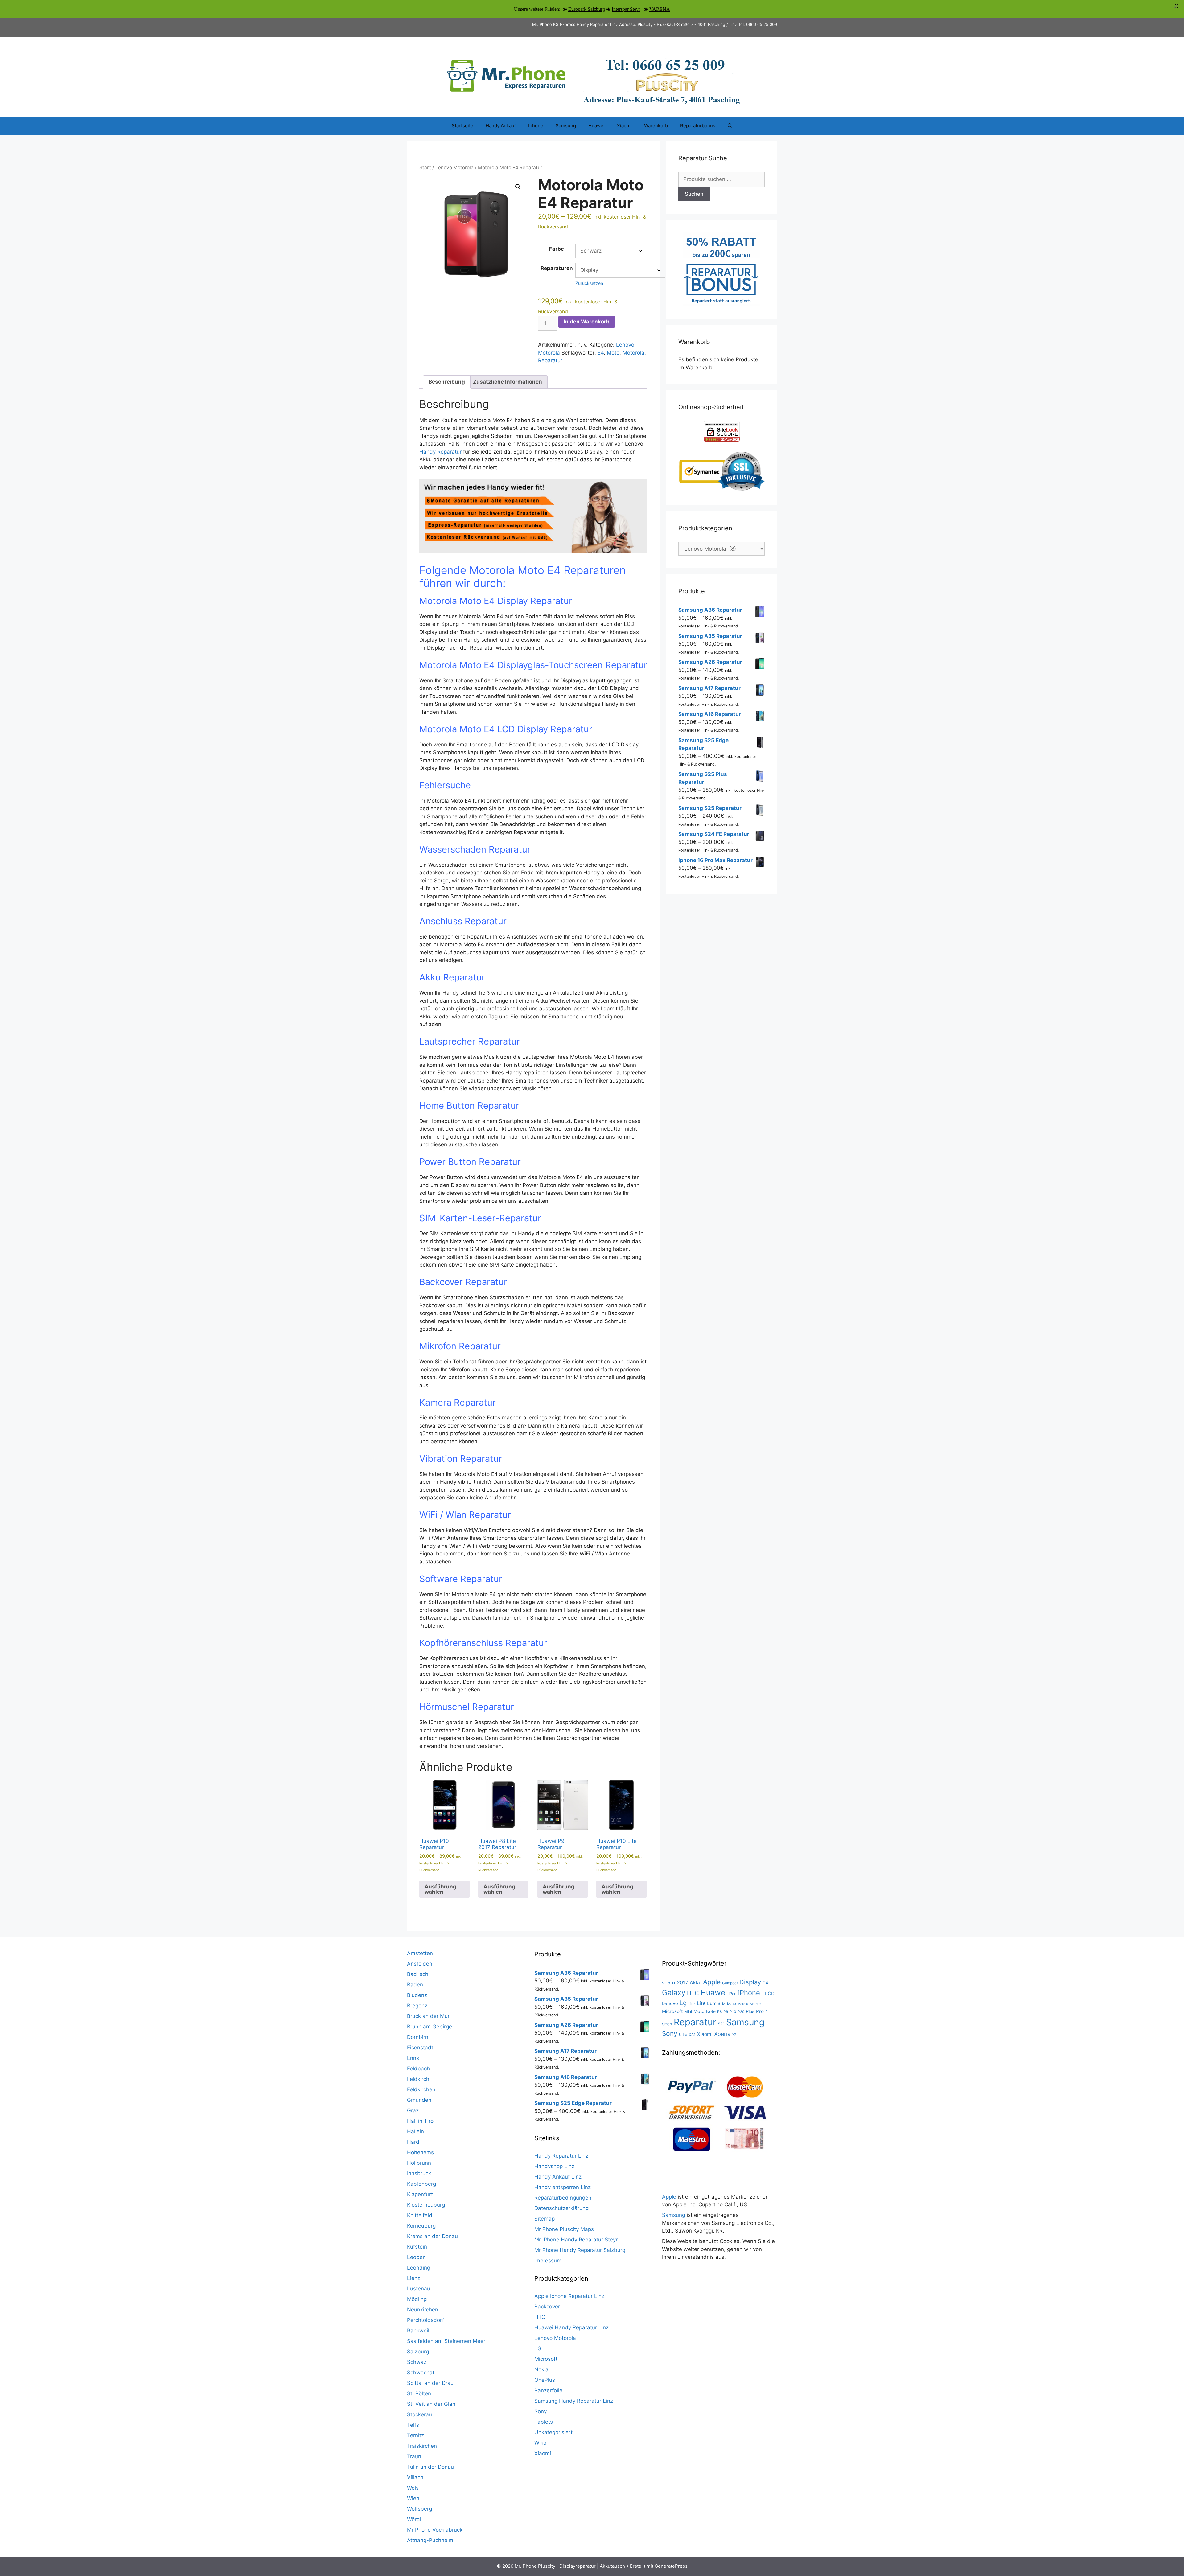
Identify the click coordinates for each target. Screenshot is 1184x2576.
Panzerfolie (548, 2390)
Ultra (683, 2034)
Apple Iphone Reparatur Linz (569, 2296)
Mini (688, 2012)
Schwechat (421, 2373)
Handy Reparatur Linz (561, 2156)
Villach (415, 2477)
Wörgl (414, 2519)
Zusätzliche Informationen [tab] (508, 382)
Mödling (417, 2299)
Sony (541, 2411)
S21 (721, 2024)
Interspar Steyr (626, 9)
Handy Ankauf (501, 126)
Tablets (544, 2422)
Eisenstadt (420, 2048)
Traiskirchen (422, 2446)
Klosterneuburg (426, 2205)
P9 (726, 2012)
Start (425, 168)
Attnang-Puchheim (430, 2540)
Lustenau (419, 2289)
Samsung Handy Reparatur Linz (574, 2401)
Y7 (734, 2035)
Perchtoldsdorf (425, 2320)
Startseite (462, 126)
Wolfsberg (419, 2509)
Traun (414, 2456)
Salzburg (418, 2352)
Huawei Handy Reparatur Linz (571, 2327)
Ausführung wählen (440, 1889)
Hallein (415, 2131)
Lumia (714, 2003)
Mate (732, 2004)
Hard (413, 2142)
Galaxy (674, 1993)
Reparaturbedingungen (563, 2198)
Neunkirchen (423, 2310)
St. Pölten (419, 2393)
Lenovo (670, 2003)
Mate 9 (743, 2004)
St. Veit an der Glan (431, 2404)
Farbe (557, 249)
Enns (413, 2058)
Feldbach (418, 2069)
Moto (613, 353)
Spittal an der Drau (430, 2383)
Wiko (540, 2443)
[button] (518, 187)
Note (711, 2011)
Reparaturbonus (698, 126)
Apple (712, 1982)
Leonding (419, 2268)
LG (538, 2348)
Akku (696, 1983)
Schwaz (417, 2362)
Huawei (596, 126)
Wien (413, 2498)
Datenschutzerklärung (561, 2208)
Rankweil (418, 2331)
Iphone (536, 126)
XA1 (692, 2034)
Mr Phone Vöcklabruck (435, 2530)
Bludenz (417, 1995)
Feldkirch (418, 2079)
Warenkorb (656, 126)
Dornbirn (418, 2037)
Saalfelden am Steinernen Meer (446, 2341)
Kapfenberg (421, 2184)
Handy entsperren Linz (563, 2187)
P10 (733, 2012)
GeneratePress (671, 2566)
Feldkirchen (421, 2089)
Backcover (547, 2307)
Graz (413, 2110)
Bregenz (417, 2006)
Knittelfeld (420, 2215)
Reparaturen (557, 268)
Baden (415, 1985)
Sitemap (545, 2219)
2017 (682, 1982)
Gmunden (419, 2100)
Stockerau (419, 2414)
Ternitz (415, 2435)
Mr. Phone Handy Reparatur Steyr (576, 2240)
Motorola (633, 353)
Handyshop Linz (554, 2166)
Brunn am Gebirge (430, 2027)
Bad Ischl (418, 1974)
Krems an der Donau (432, 2236)
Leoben (416, 2257)
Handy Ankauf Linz (558, 2177)
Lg (683, 2003)
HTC (540, 2317)
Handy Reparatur (440, 452)
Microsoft (546, 2359)
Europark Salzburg (587, 9)
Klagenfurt (420, 2194)
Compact (730, 1983)
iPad (733, 1994)
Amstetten (420, 1953)
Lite (701, 2003)
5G (664, 1983)
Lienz (414, 2278)
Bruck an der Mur (428, 2016)
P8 (719, 2012)
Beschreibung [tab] (447, 382)
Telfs (413, 2425)
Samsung (566, 126)
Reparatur (550, 360)
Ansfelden (420, 1964)
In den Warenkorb (587, 322)
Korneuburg (421, 2226)
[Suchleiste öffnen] (730, 126)
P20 (741, 2012)
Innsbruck (419, 2173)
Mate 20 (756, 2004)
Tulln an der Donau (430, 2467)
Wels (413, 2488)
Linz (692, 2004)
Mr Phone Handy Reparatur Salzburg (580, 2250)
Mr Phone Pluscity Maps (564, 2229)
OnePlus (545, 2380)
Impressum (548, 2261)
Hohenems (420, 2152)
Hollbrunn (419, 2163)
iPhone (749, 1993)
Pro (760, 2011)
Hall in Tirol (421, 2121)
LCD (770, 1993)
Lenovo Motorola (454, 168)
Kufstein (417, 2247)
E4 (601, 353)
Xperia (722, 2034)
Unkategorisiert (553, 2432)
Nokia (541, 2369)
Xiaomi (624, 126)
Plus (750, 2011)
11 (673, 1983)
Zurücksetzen (589, 283)
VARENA (660, 9)
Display (750, 1982)
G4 (765, 1983)
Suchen (694, 194)
